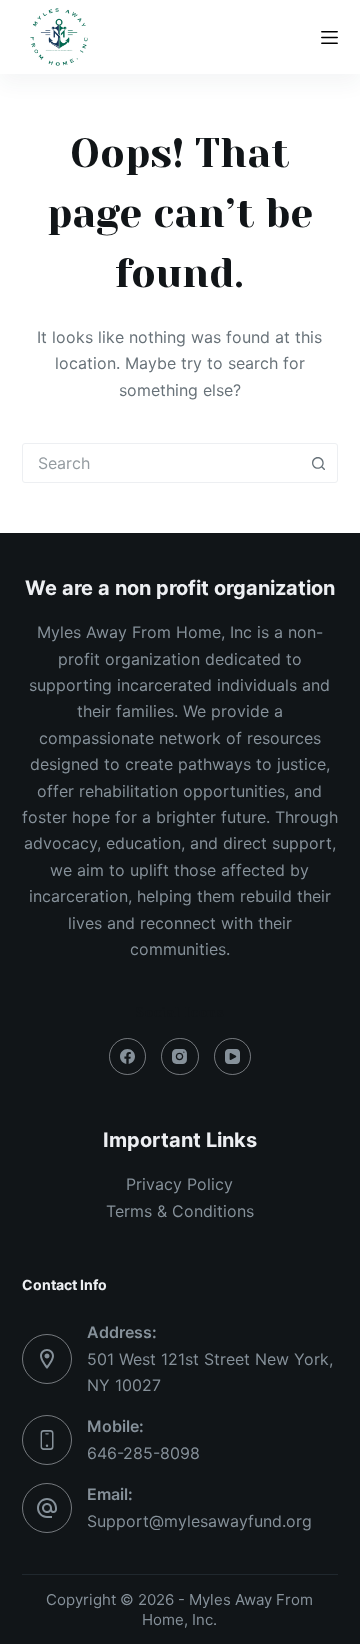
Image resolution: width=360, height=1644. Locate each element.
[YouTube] (233, 1057)
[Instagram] (180, 1057)
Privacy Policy (179, 1184)
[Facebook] (128, 1057)
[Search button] (318, 463)
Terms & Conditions (180, 1211)
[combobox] (161, 463)
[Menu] (329, 37)
